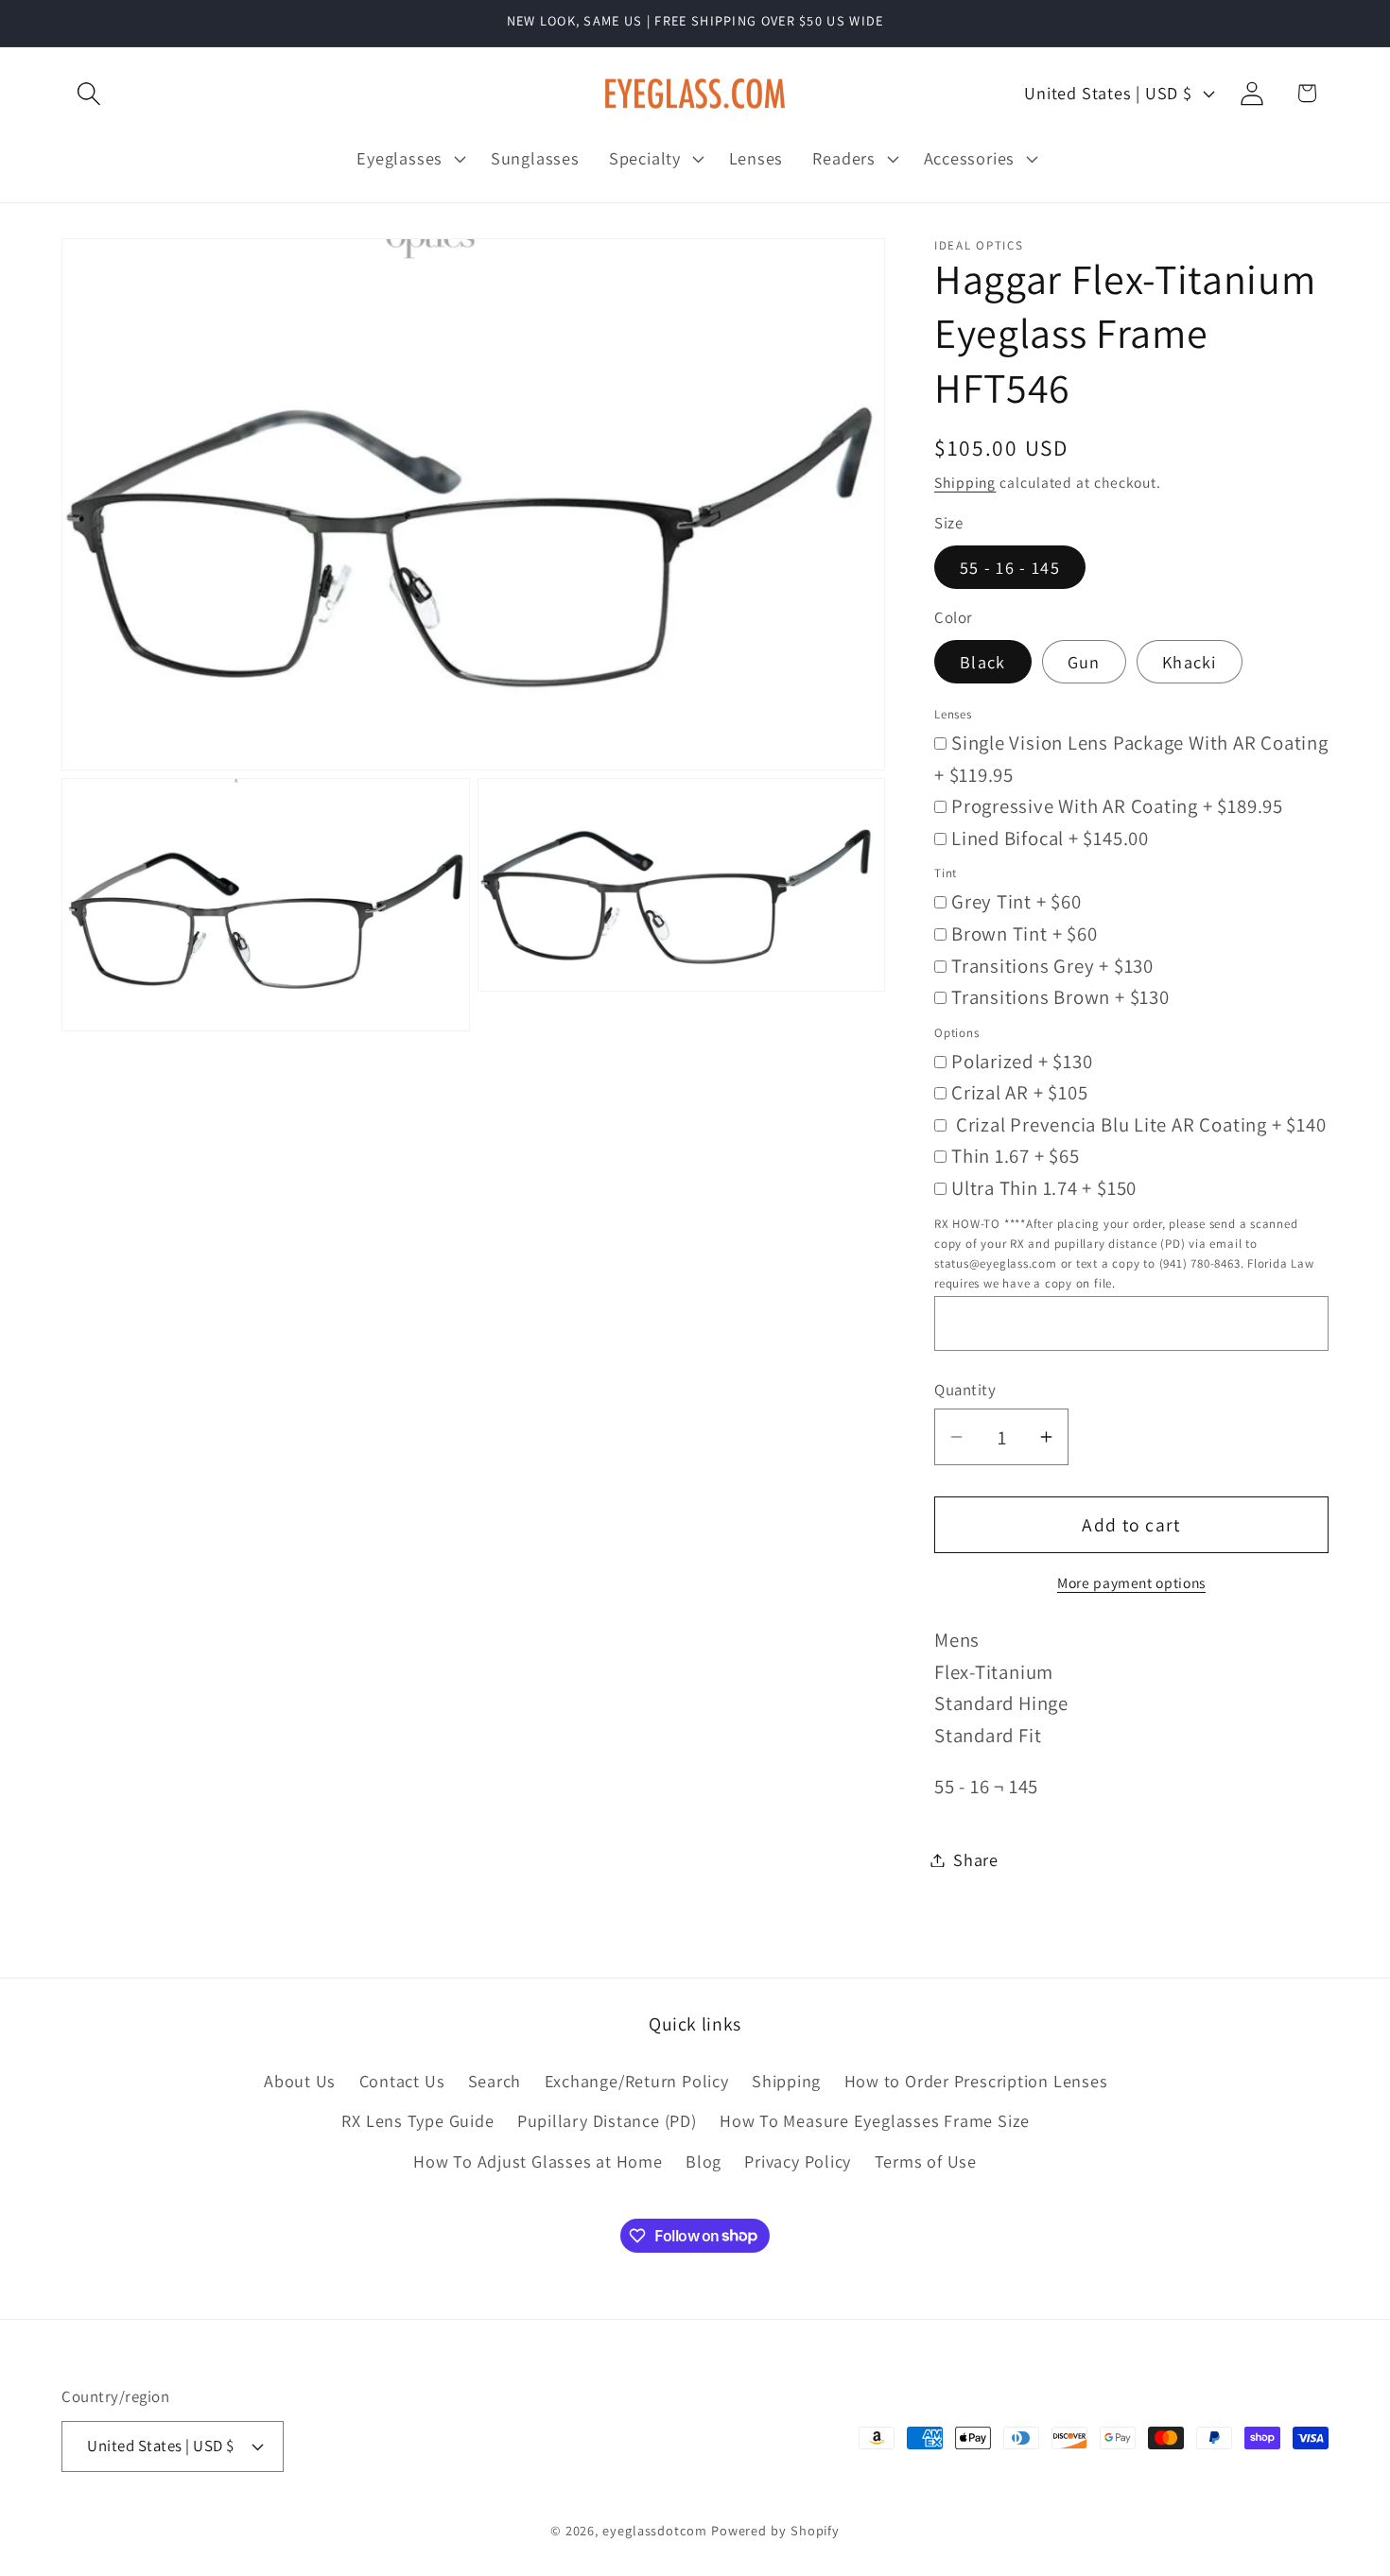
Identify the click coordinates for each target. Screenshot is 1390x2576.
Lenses (953, 713)
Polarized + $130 (1022, 1060)
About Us (300, 2081)
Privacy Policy (798, 2161)
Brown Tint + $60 (1024, 933)
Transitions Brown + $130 (1060, 997)
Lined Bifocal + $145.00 (1050, 837)
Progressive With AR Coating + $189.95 (1117, 806)
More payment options (1131, 1582)
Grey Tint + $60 (1016, 901)
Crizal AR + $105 (1019, 1092)
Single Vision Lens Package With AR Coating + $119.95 (1131, 758)
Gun (1084, 661)
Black (983, 661)
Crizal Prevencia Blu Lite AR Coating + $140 (1138, 1124)
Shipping (965, 481)
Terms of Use (926, 2161)
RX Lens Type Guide (417, 2120)
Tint (946, 873)
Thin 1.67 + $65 (1016, 1156)
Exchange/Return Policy (637, 2081)
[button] (88, 93)
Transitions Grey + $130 (1052, 965)
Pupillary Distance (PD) (607, 2120)
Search (495, 2081)
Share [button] (976, 1859)
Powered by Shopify (775, 2530)
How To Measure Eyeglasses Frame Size (875, 2120)
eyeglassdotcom (655, 2530)
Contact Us (402, 2081)
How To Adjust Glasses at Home (538, 2161)
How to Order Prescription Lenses (976, 2081)
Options (956, 1032)
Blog (704, 2161)
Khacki (1190, 661)
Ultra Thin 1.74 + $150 (1044, 1188)
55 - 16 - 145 (1010, 567)
